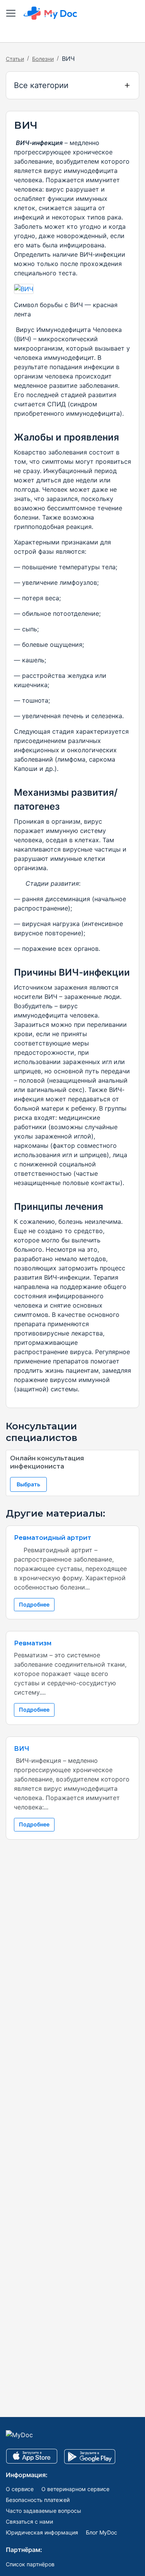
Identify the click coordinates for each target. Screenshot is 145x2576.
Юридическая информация (42, 2532)
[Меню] (11, 13)
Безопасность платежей (38, 2500)
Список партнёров (30, 2564)
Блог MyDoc (101, 2532)
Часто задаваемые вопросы (43, 2511)
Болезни (43, 59)
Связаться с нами (29, 2522)
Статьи (15, 59)
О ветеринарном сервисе (75, 2489)
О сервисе (20, 2489)
